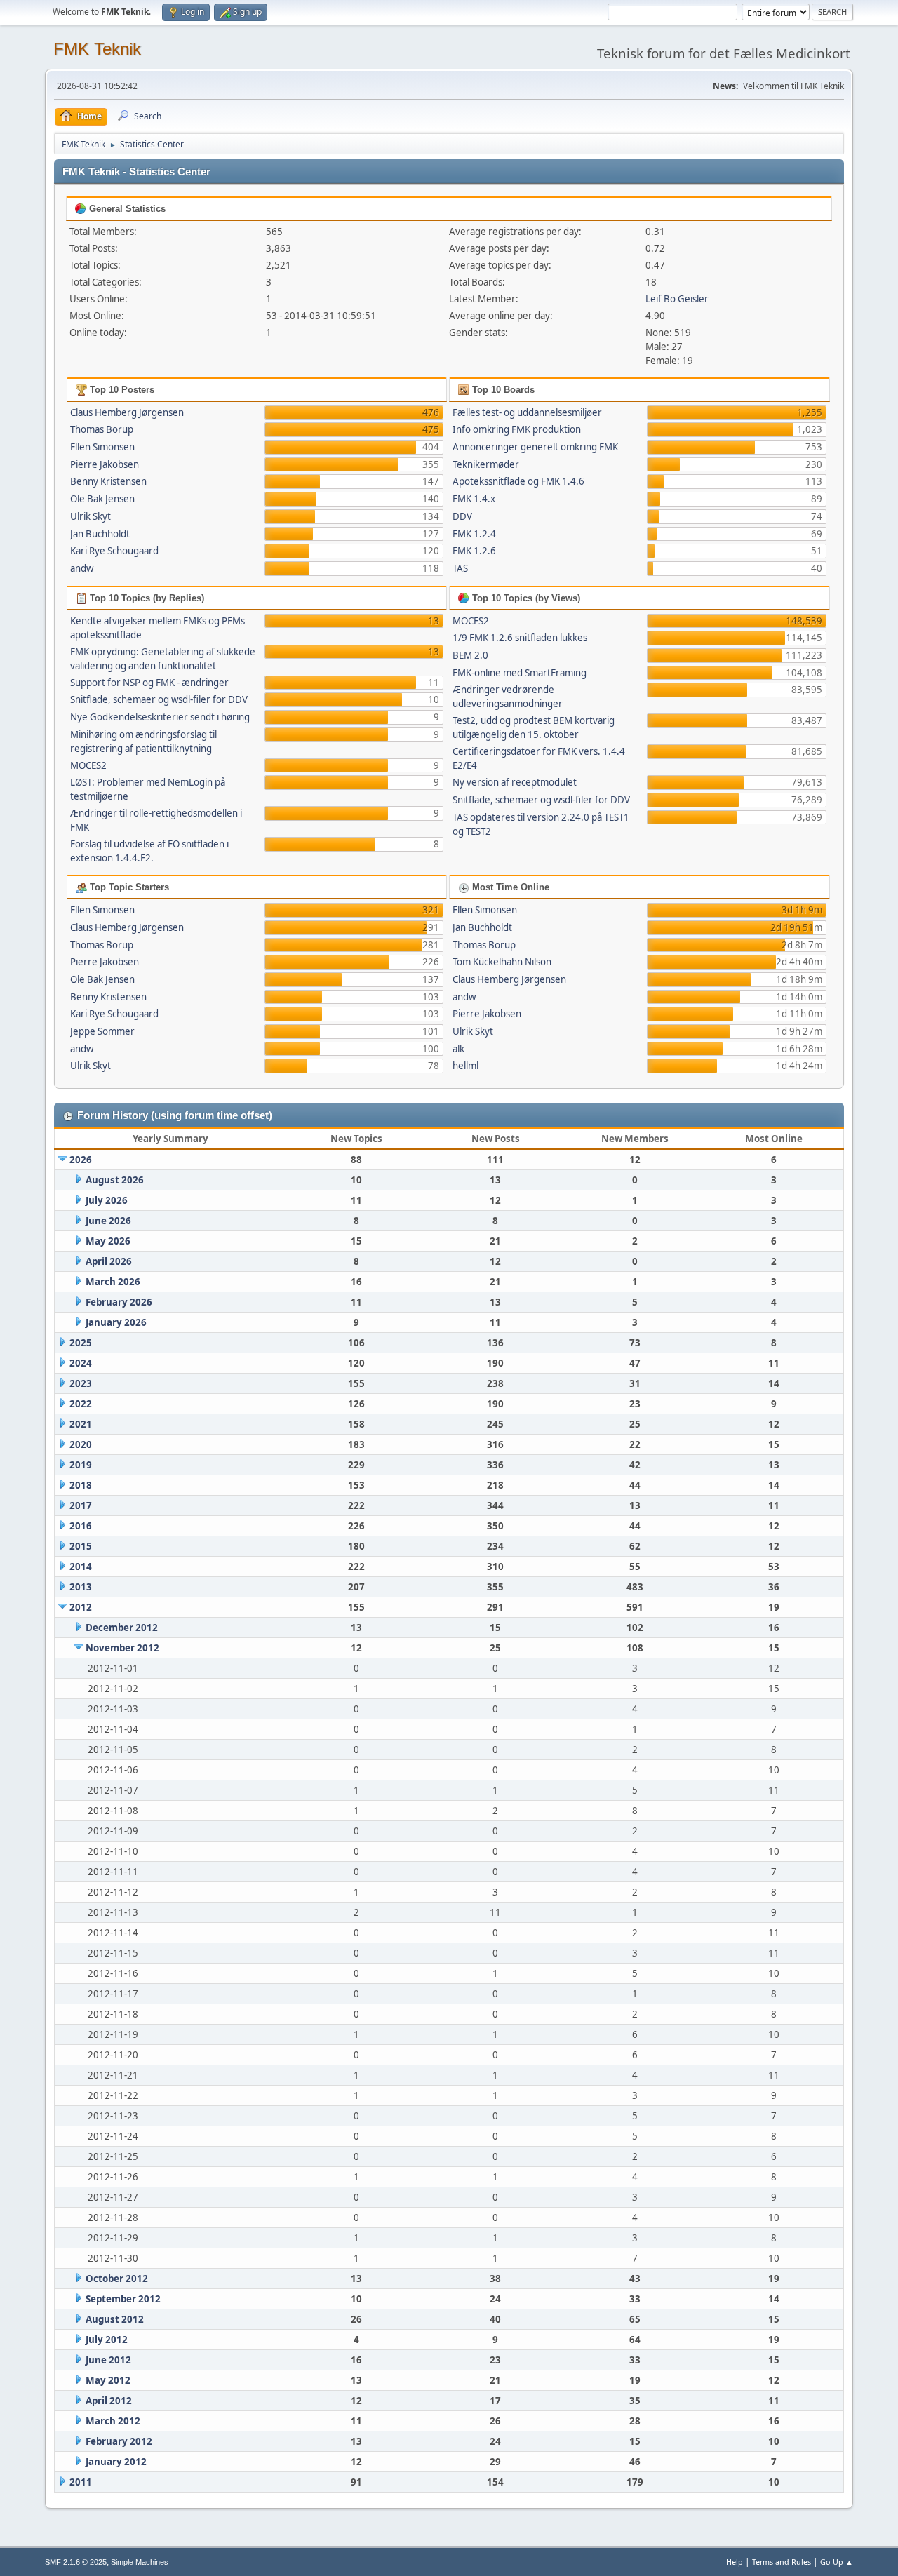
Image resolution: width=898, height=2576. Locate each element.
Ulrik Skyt (91, 516)
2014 (81, 1567)
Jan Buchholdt (100, 534)
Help (735, 2562)
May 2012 (108, 2380)
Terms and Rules (782, 2562)
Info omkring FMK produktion (517, 429)
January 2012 (116, 2462)
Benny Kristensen (108, 481)
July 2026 (107, 1200)
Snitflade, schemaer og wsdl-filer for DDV (159, 699)
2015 (81, 1546)
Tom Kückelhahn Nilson (502, 962)
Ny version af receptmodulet (515, 782)
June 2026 (108, 1221)
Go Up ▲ (837, 2562)
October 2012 (117, 2279)
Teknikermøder (486, 464)
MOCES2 (88, 765)
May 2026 (108, 1241)
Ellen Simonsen (102, 447)
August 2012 (115, 2319)
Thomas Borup (102, 429)
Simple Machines (140, 2562)
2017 (81, 1505)
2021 (81, 1424)
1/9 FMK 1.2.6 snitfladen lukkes (520, 638)
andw (82, 568)
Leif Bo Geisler (677, 299)
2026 (81, 1160)
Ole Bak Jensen (102, 499)
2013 (81, 1587)
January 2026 (116, 1322)
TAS (460, 568)
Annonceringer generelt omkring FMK (535, 447)
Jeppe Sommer (102, 1031)
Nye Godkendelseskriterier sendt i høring (160, 717)
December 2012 (122, 1628)
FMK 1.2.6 (474, 551)
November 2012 (122, 1648)
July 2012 (107, 2340)
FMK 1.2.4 (474, 534)
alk (458, 1049)
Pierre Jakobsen (105, 464)
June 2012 (108, 2360)
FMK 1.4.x (474, 499)
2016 (81, 1526)
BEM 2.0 (470, 655)
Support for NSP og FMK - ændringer (149, 683)
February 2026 (119, 1302)
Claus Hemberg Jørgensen (127, 412)
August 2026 (115, 1180)
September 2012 (123, 2299)
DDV (462, 516)
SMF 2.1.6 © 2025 (76, 2562)
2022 (81, 1404)
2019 (81, 1465)
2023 (81, 1383)
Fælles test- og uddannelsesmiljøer (527, 412)
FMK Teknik (97, 49)
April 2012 (109, 2401)
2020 (81, 1444)
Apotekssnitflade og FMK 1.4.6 (518, 481)
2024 (81, 1363)
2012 (81, 1607)
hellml (465, 1066)
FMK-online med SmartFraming (520, 673)
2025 (81, 1343)
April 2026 (109, 1261)
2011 (81, 2482)
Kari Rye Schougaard (114, 551)
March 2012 (113, 2421)
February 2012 (119, 2441)
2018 (81, 1485)
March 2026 (113, 1282)
